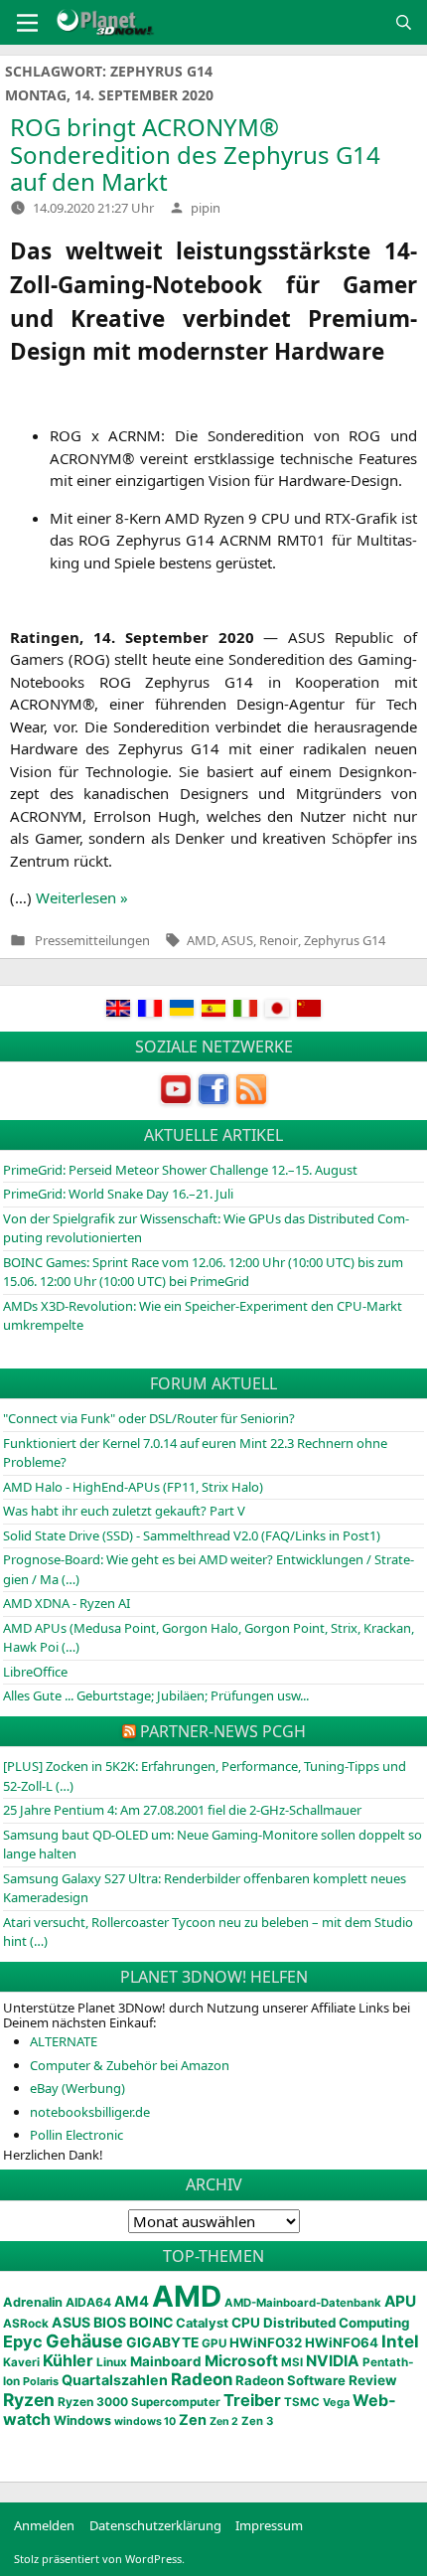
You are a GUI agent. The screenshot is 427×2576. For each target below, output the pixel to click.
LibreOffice (35, 1672)
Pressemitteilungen (92, 941)
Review (373, 2380)
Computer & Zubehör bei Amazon (130, 2065)
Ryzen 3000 (93, 2402)
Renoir (279, 940)
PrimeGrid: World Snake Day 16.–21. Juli (118, 1194)
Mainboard (166, 2361)
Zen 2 (224, 2421)
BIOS (110, 2322)
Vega (336, 2402)
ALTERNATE (64, 2041)
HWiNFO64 (342, 2342)
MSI (292, 2362)
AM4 (132, 2302)
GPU (214, 2343)
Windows (82, 2420)
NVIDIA (333, 2361)
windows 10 (145, 2421)
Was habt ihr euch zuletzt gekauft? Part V (124, 1511)
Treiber (252, 2400)
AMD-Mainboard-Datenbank (303, 2303)
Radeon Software (290, 2380)
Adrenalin (33, 2302)
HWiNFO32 (266, 2342)
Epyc (23, 2341)
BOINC (151, 2323)
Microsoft (241, 2361)
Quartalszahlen (115, 2380)
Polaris (41, 2381)
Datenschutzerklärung (155, 2525)
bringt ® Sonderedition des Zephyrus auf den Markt (195, 154)
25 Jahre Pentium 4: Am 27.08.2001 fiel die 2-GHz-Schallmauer (182, 1810)
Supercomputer (176, 2402)
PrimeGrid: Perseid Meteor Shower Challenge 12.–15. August (180, 1170)
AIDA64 (88, 2302)
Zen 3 (257, 2421)
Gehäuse (84, 2341)
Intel (400, 2341)
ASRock (26, 2324)
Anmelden (44, 2525)
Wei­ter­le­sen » (82, 897)
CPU (246, 2323)
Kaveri (21, 2362)
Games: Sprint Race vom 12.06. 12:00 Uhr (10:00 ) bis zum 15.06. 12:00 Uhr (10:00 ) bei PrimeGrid (203, 1272)
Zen (193, 2420)
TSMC (302, 2402)
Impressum (269, 2525)
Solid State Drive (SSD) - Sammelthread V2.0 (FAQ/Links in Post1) (192, 1535)
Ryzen (29, 2400)
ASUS (237, 940)
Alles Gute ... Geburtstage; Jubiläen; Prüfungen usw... (156, 1695)
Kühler (68, 2360)
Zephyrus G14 (345, 940)
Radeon (202, 2379)
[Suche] (404, 22)
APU (400, 2301)
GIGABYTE (162, 2342)
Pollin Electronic (76, 2135)
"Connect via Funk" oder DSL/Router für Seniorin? (149, 1418)
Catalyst (202, 2323)
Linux (112, 2362)
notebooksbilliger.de (90, 2112)
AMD (201, 940)
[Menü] (27, 23)
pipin (206, 208)
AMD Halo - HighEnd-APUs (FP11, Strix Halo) (133, 1487)
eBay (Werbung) (77, 2088)
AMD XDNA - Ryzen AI (67, 1603)
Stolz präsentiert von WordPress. (99, 2559)
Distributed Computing (336, 2323)
